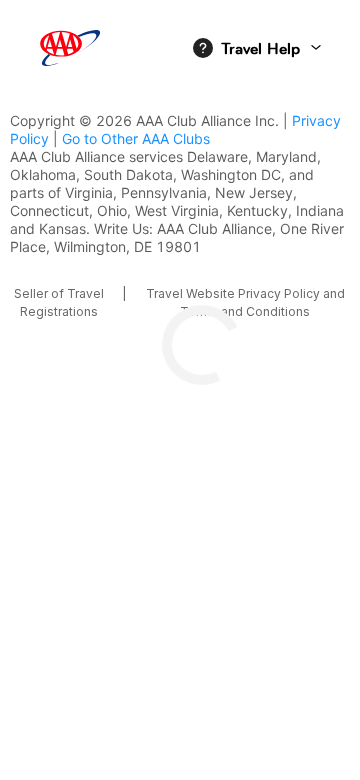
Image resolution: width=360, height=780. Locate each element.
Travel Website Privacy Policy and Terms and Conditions (245, 302)
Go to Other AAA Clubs (136, 138)
